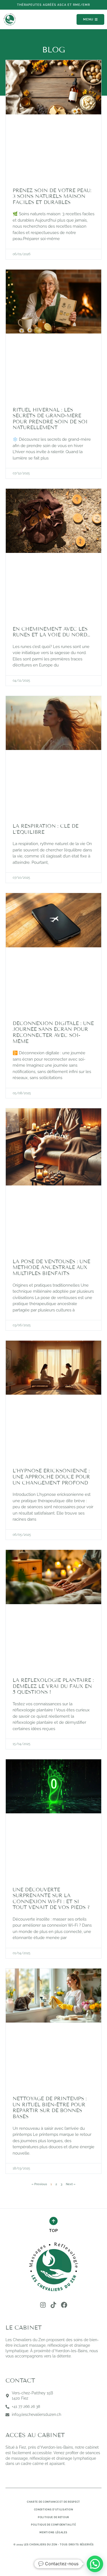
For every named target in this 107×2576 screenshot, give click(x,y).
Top (53, 2231)
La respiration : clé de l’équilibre (46, 829)
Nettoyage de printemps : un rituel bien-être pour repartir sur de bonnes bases (50, 2108)
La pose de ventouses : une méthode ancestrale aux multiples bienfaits (51, 1267)
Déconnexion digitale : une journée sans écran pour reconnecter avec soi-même (53, 1032)
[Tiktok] (54, 2305)
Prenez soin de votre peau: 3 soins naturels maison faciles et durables (52, 196)
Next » (71, 2184)
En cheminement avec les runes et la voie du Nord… (51, 632)
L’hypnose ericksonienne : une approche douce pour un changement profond (51, 1477)
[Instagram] (43, 2305)
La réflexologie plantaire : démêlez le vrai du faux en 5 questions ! (53, 1686)
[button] (54, 5)
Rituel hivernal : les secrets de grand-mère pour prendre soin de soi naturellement (50, 419)
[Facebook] (64, 2305)
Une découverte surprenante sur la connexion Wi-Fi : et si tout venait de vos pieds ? (51, 1899)
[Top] (54, 2221)
